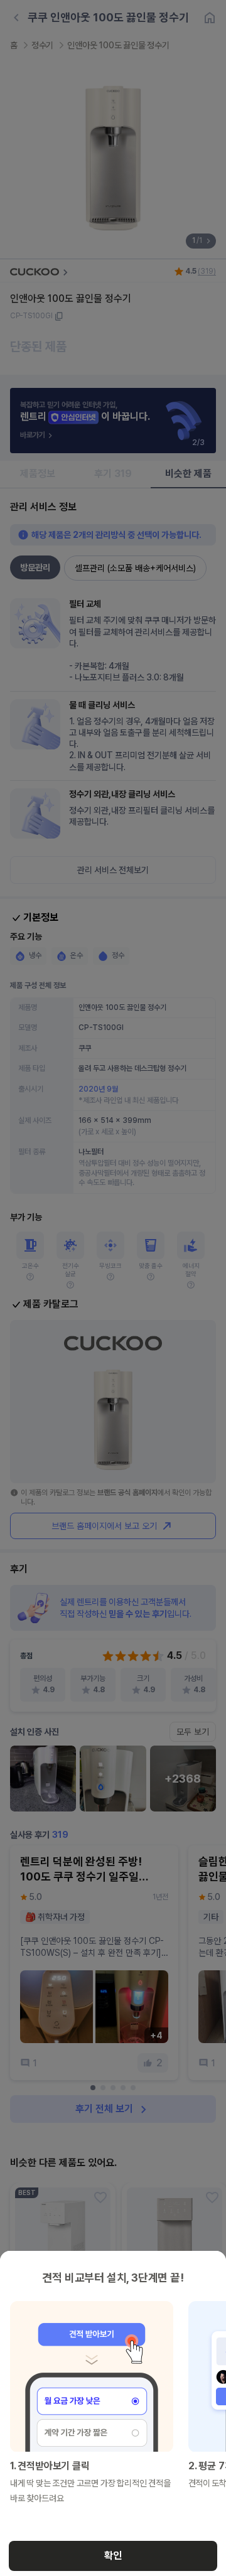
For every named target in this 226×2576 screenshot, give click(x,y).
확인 (113, 2556)
